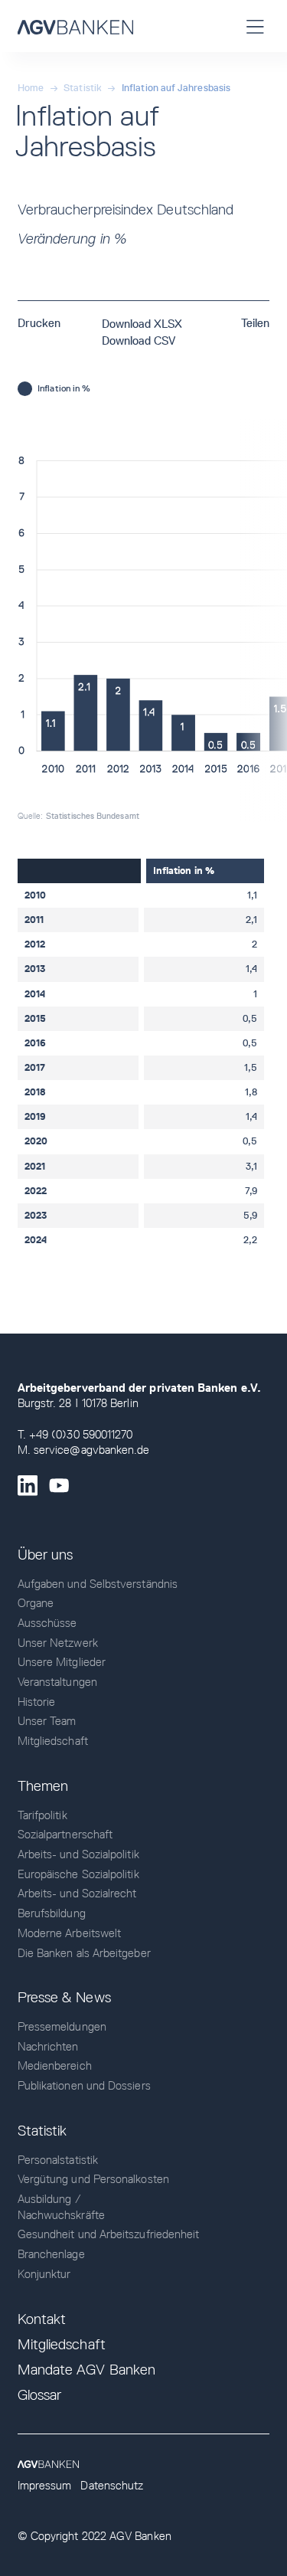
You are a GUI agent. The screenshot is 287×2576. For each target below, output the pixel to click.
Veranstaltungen (57, 1682)
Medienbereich (55, 2066)
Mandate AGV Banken (86, 2370)
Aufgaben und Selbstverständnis (98, 1584)
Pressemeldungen (62, 2027)
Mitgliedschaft (53, 1741)
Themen (43, 1786)
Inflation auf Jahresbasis (176, 88)
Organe (36, 1603)
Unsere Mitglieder (62, 1662)
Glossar (40, 2395)
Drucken (39, 323)
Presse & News (64, 1997)
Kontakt (42, 2319)
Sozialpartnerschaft (65, 1835)
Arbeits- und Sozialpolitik (78, 1854)
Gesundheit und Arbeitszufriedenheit (109, 2234)
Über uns (46, 1555)
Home (31, 88)
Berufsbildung (52, 1913)
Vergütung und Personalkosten (93, 2179)
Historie (37, 1702)
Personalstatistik (58, 2160)
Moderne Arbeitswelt (69, 1933)
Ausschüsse (47, 1623)
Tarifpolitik (42, 1815)
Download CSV (139, 341)
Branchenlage (51, 2254)
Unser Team (47, 1721)
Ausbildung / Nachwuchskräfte (61, 2207)
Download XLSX (142, 324)
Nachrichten (48, 2047)
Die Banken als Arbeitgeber (84, 1953)
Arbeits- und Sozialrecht (77, 1894)
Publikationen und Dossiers (84, 2086)
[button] (256, 26)
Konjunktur (44, 2274)
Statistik (83, 88)
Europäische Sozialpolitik (78, 1874)
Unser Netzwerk (58, 1643)
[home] (75, 26)
